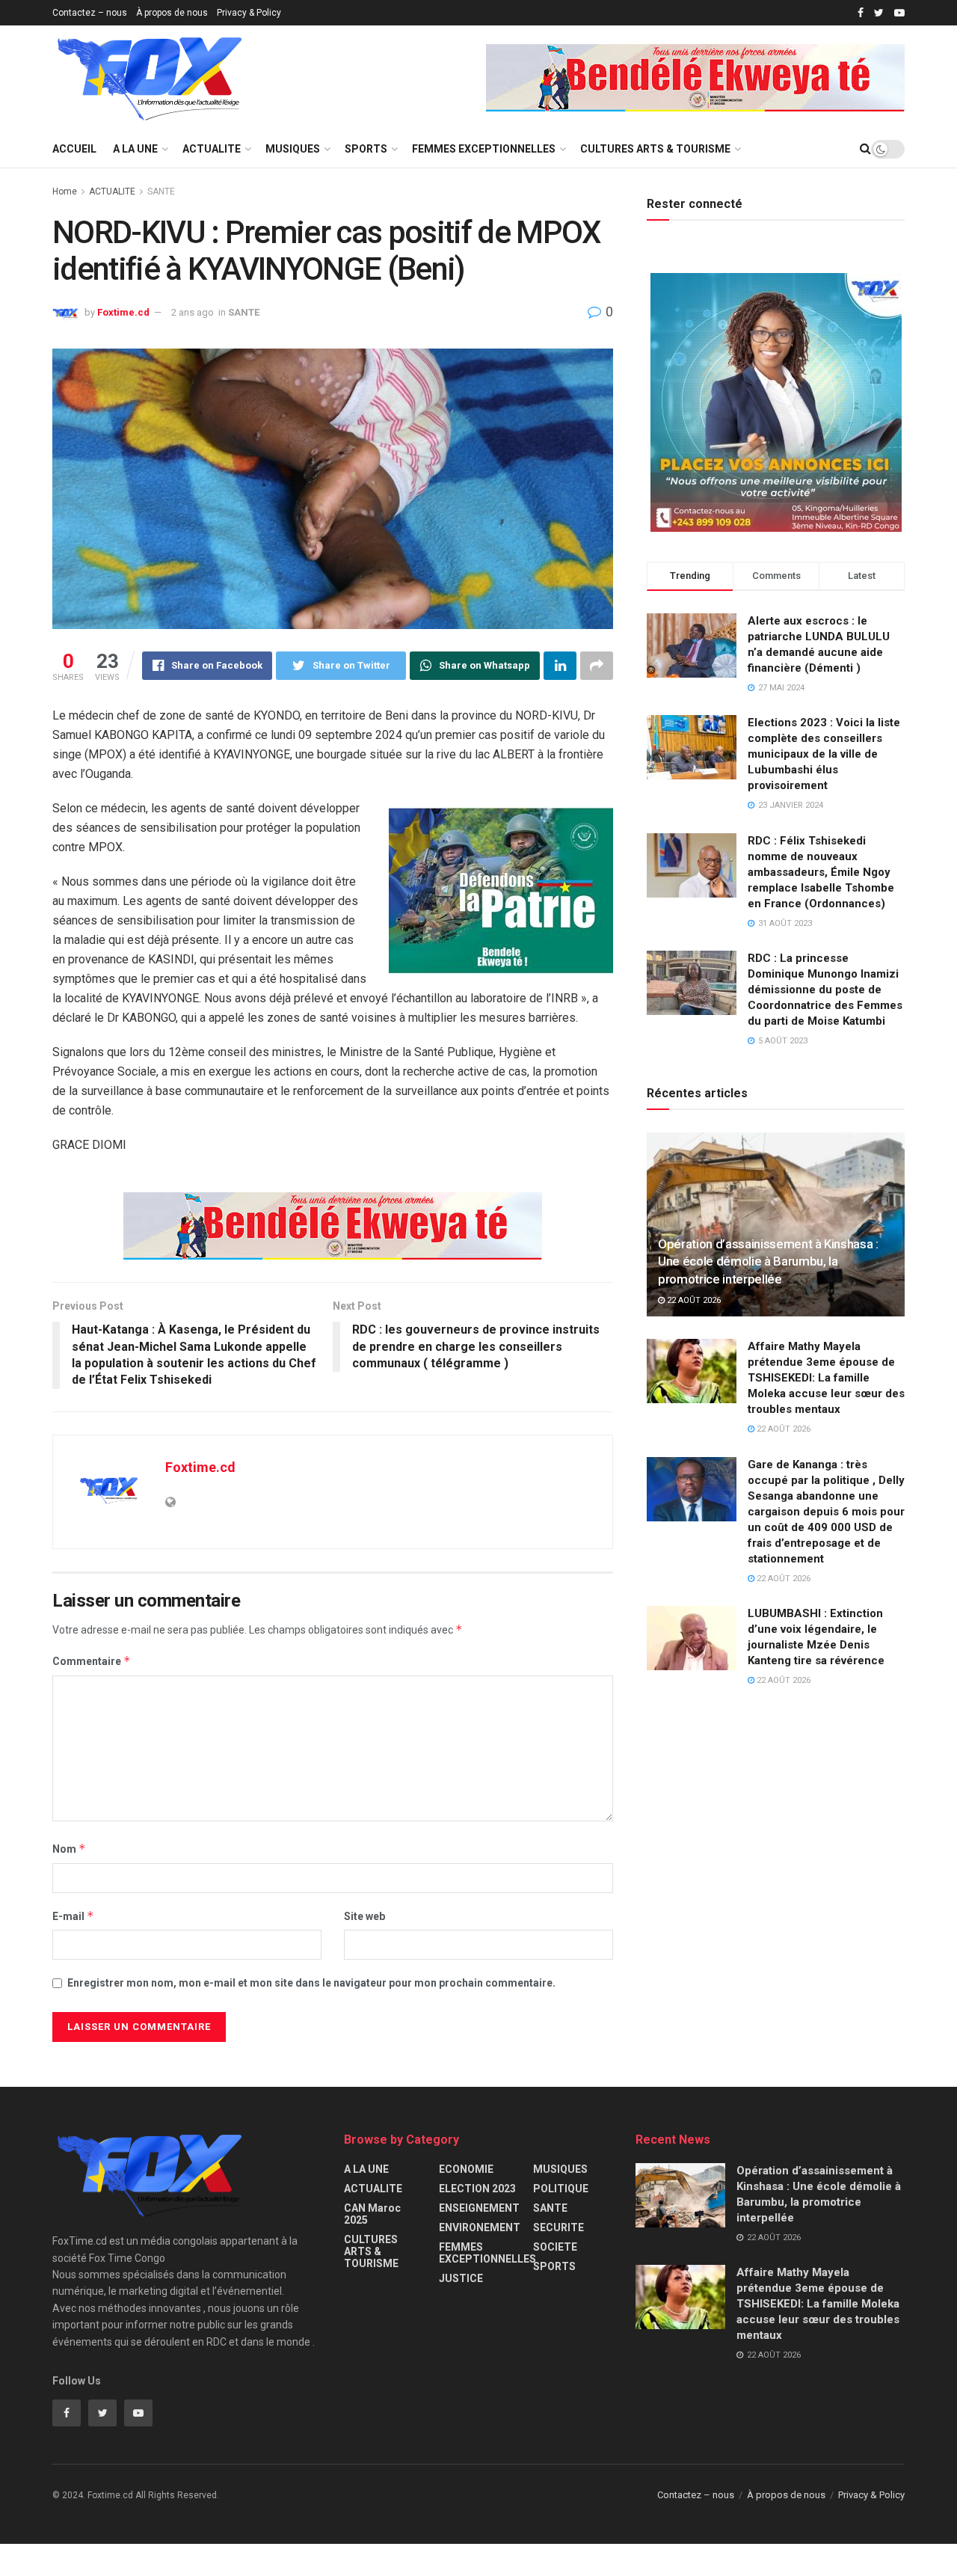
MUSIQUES (293, 149)
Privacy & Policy (249, 13)
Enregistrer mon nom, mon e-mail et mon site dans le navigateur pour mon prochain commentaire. (311, 1983)
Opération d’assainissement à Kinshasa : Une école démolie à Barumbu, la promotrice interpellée (768, 1262)
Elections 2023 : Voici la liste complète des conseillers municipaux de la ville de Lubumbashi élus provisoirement (824, 754)
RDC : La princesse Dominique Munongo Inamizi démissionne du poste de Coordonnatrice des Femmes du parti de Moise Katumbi (825, 990)
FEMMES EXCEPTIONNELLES (484, 149)
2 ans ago (193, 312)
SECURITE (558, 2227)
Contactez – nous (90, 13)
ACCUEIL (74, 149)
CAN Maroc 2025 (372, 2214)
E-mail (73, 1916)
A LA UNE (135, 149)
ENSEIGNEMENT (479, 2208)
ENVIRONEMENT (480, 2227)
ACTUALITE (212, 149)
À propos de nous (172, 13)
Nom (69, 1849)
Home (65, 191)
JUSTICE (461, 2278)
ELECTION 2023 (477, 2189)
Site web (364, 1916)
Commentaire (92, 1661)
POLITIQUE (561, 2189)
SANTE (161, 191)
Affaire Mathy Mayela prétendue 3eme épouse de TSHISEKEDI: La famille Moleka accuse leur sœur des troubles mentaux (826, 1378)
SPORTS (366, 149)
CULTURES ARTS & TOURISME (655, 149)
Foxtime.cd (123, 312)
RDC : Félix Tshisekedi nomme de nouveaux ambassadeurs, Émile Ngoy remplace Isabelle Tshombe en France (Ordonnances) (821, 872)
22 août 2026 (693, 1300)
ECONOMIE (466, 2169)
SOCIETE (555, 2247)
